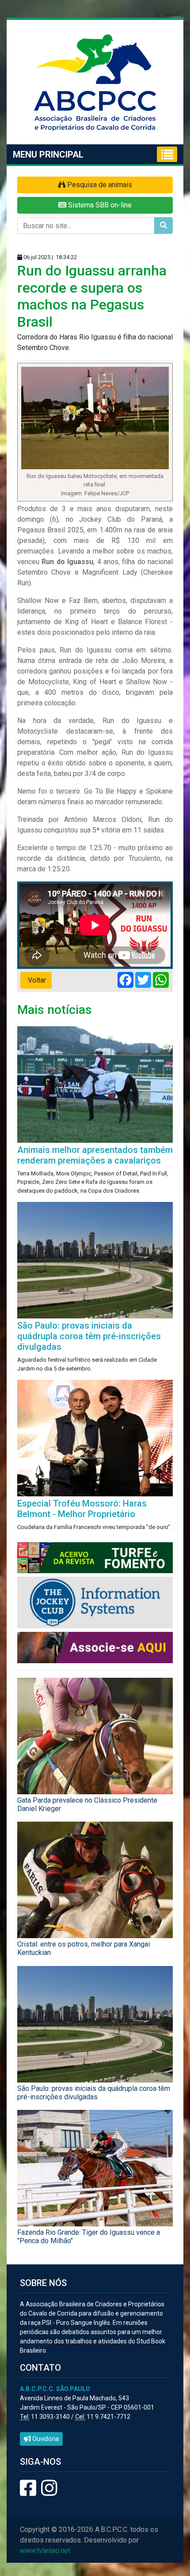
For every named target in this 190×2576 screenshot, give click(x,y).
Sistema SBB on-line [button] (99, 205)
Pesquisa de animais (99, 185)
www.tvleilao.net (45, 2551)
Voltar (36, 980)
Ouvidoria (45, 2439)
